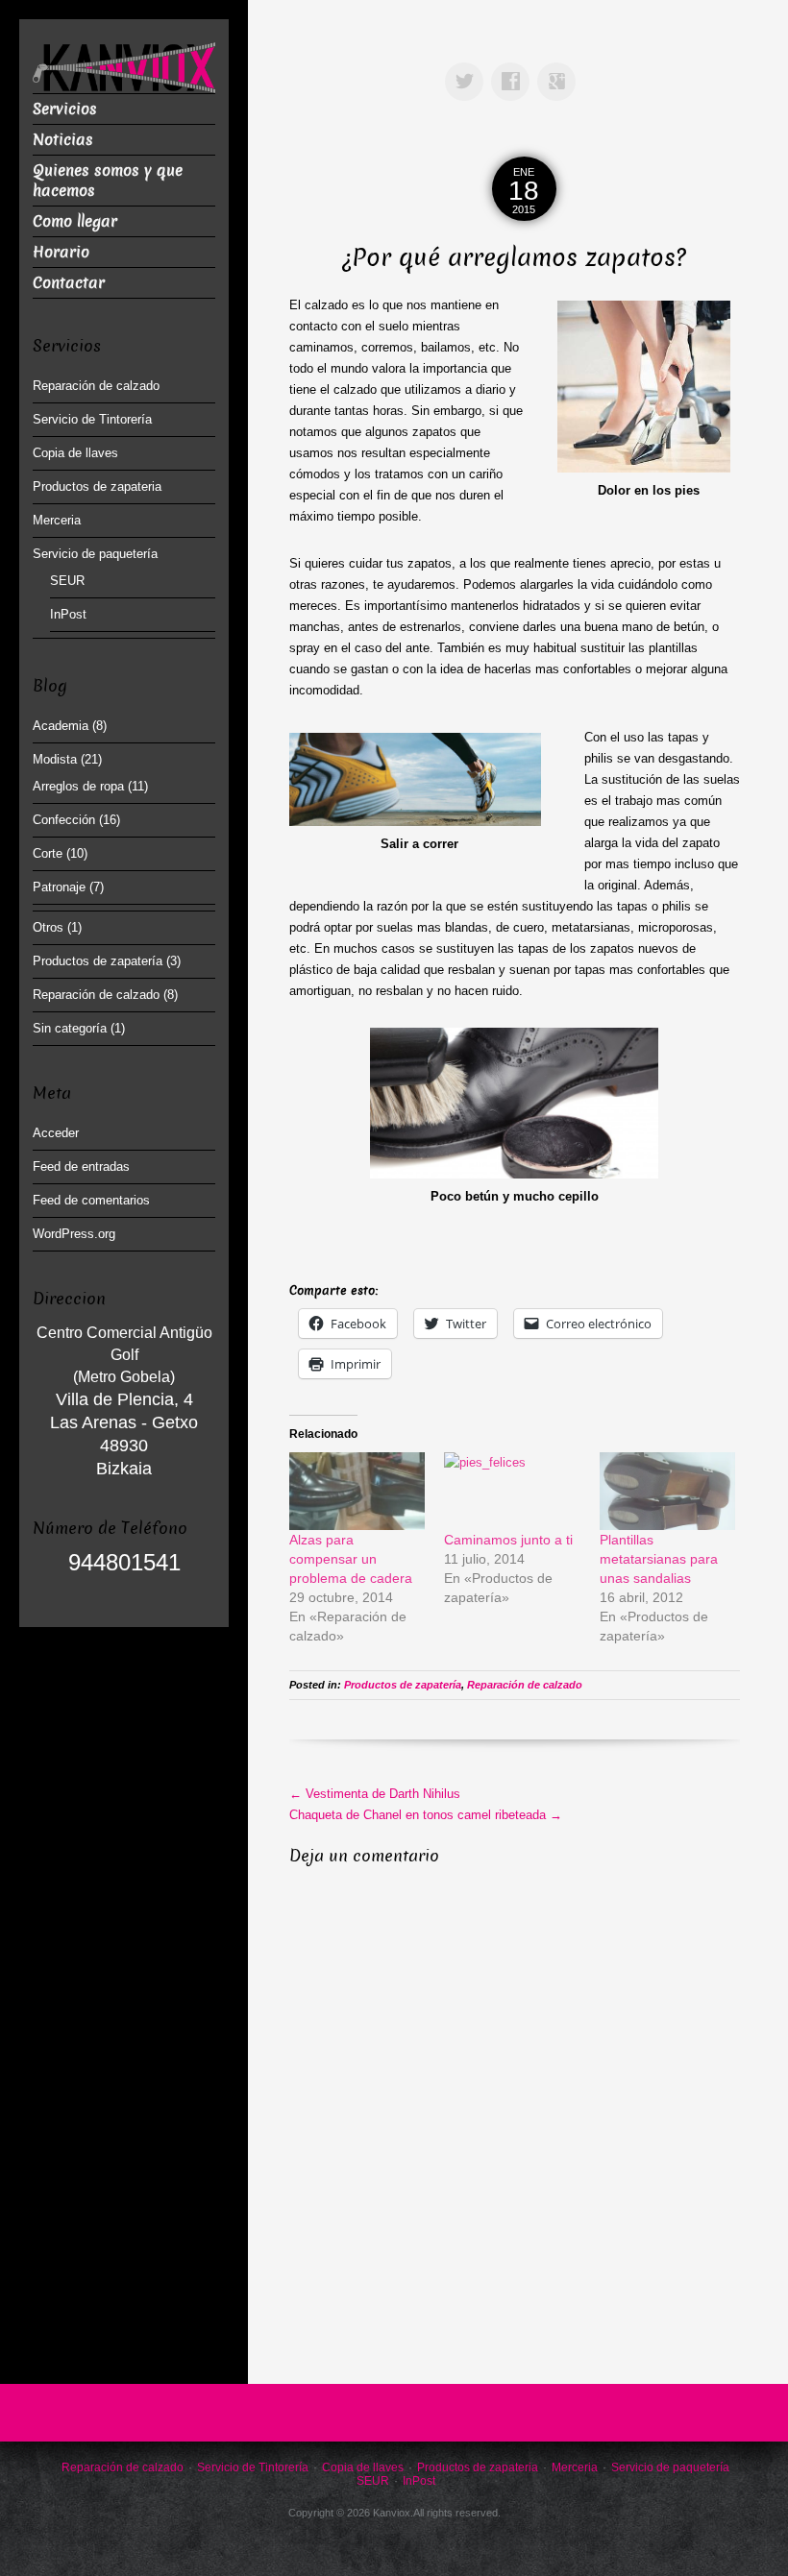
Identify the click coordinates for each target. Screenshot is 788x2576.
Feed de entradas (81, 1166)
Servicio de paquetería (95, 554)
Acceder (56, 1133)
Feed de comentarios (91, 1200)
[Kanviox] (124, 67)
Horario (61, 252)
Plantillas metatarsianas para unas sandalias (659, 1559)
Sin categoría (70, 1028)
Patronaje (59, 887)
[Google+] (560, 68)
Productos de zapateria (97, 486)
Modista (55, 759)
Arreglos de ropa (78, 786)
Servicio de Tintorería (92, 419)
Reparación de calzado (525, 1685)
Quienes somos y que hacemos (108, 181)
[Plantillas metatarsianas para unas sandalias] (667, 1491)
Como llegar (75, 221)
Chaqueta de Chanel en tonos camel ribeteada (426, 1815)
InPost (68, 614)
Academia (61, 726)
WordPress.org (74, 1234)
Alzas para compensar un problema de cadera (351, 1559)
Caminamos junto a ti (508, 1540)
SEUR (67, 581)
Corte (48, 853)
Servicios (65, 109)
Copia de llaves (75, 453)
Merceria (57, 520)
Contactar (69, 283)
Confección (64, 820)
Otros (48, 927)
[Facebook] (514, 68)
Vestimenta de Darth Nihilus (375, 1794)
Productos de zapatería (403, 1685)
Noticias (63, 140)
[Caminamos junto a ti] (512, 1491)
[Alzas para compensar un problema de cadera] (357, 1491)
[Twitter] (468, 68)
